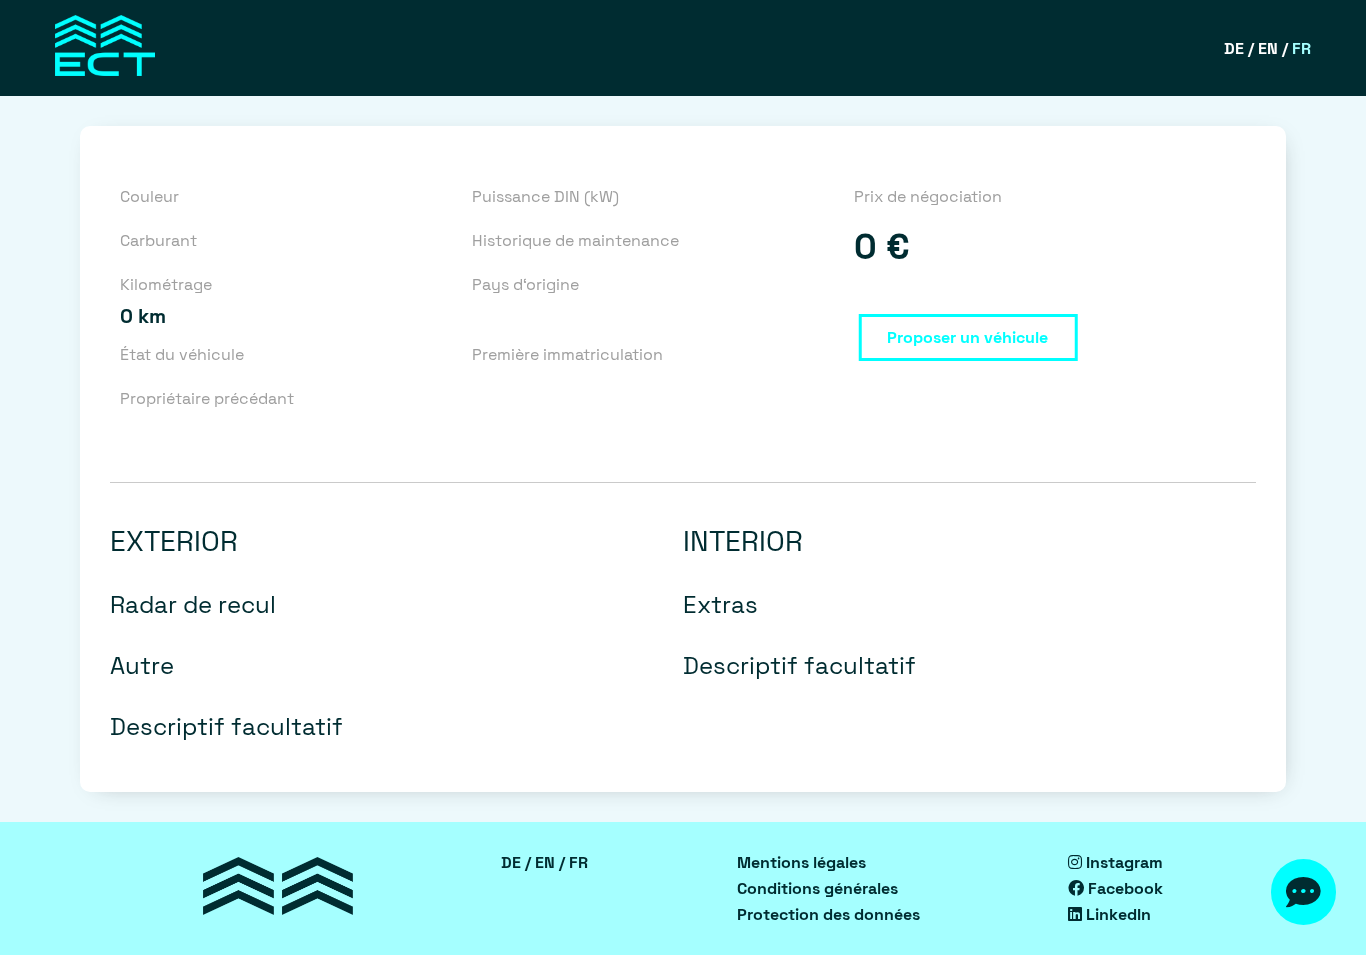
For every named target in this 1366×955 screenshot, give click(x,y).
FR (1301, 48)
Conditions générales (817, 888)
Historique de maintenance (575, 240)
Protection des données (828, 914)
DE (1234, 48)
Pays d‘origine (525, 284)
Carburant (158, 240)
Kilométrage (166, 284)
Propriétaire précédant (207, 398)
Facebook (1123, 888)
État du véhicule (182, 354)
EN (1268, 48)
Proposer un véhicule (967, 337)
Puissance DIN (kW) (545, 196)
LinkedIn (1116, 914)
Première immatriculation (567, 354)
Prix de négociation (928, 196)
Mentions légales (801, 862)
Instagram (1122, 862)
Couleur (149, 196)
